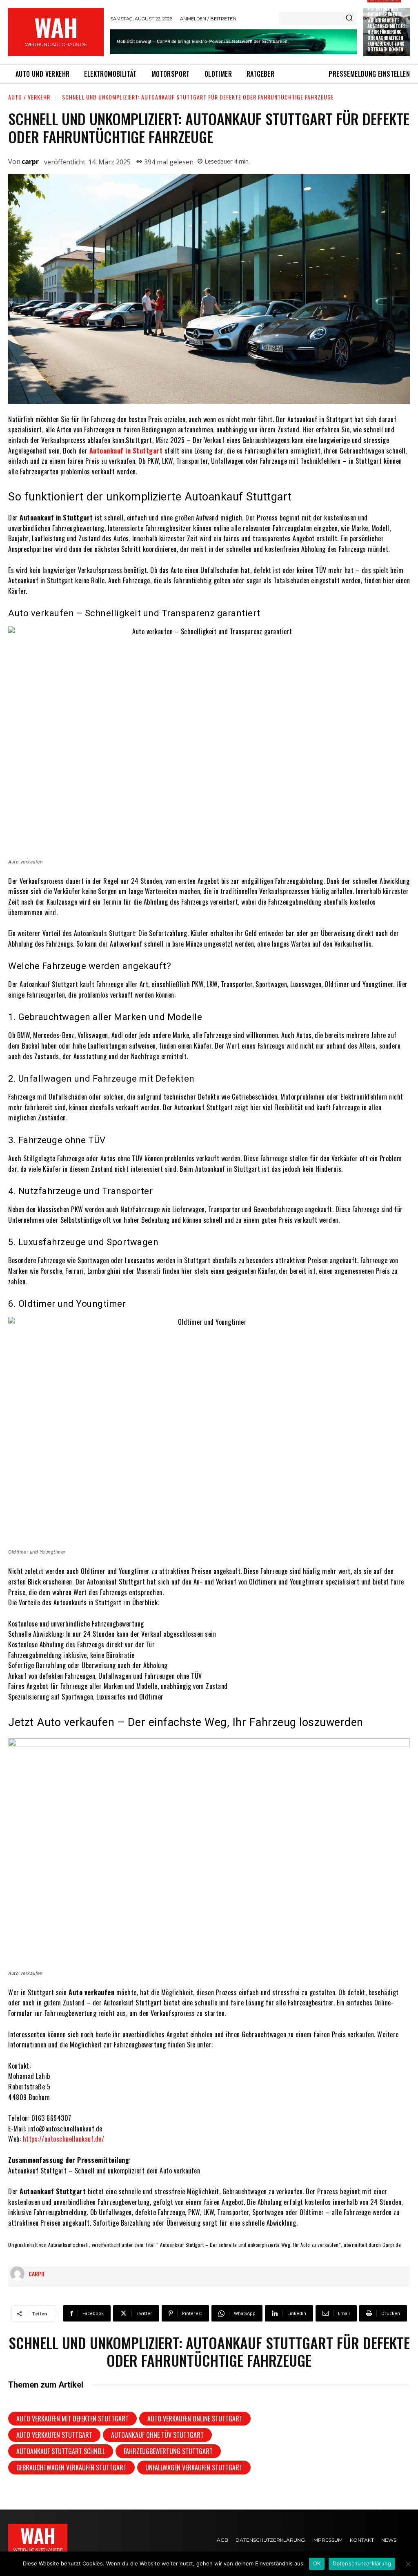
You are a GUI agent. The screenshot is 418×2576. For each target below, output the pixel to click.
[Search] (349, 18)
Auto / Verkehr (29, 97)
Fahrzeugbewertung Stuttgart (168, 2451)
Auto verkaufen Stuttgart (54, 2435)
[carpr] (19, 2274)
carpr (30, 162)
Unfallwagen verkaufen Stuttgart (194, 2468)
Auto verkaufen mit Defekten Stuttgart (72, 2419)
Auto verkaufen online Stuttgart (195, 2419)
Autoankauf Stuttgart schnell (61, 2451)
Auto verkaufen (180, 2171)
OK (317, 2563)
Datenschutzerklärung (362, 2563)
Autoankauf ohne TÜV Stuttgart (157, 2435)
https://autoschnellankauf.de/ (64, 2139)
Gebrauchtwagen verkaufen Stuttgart (71, 2468)
